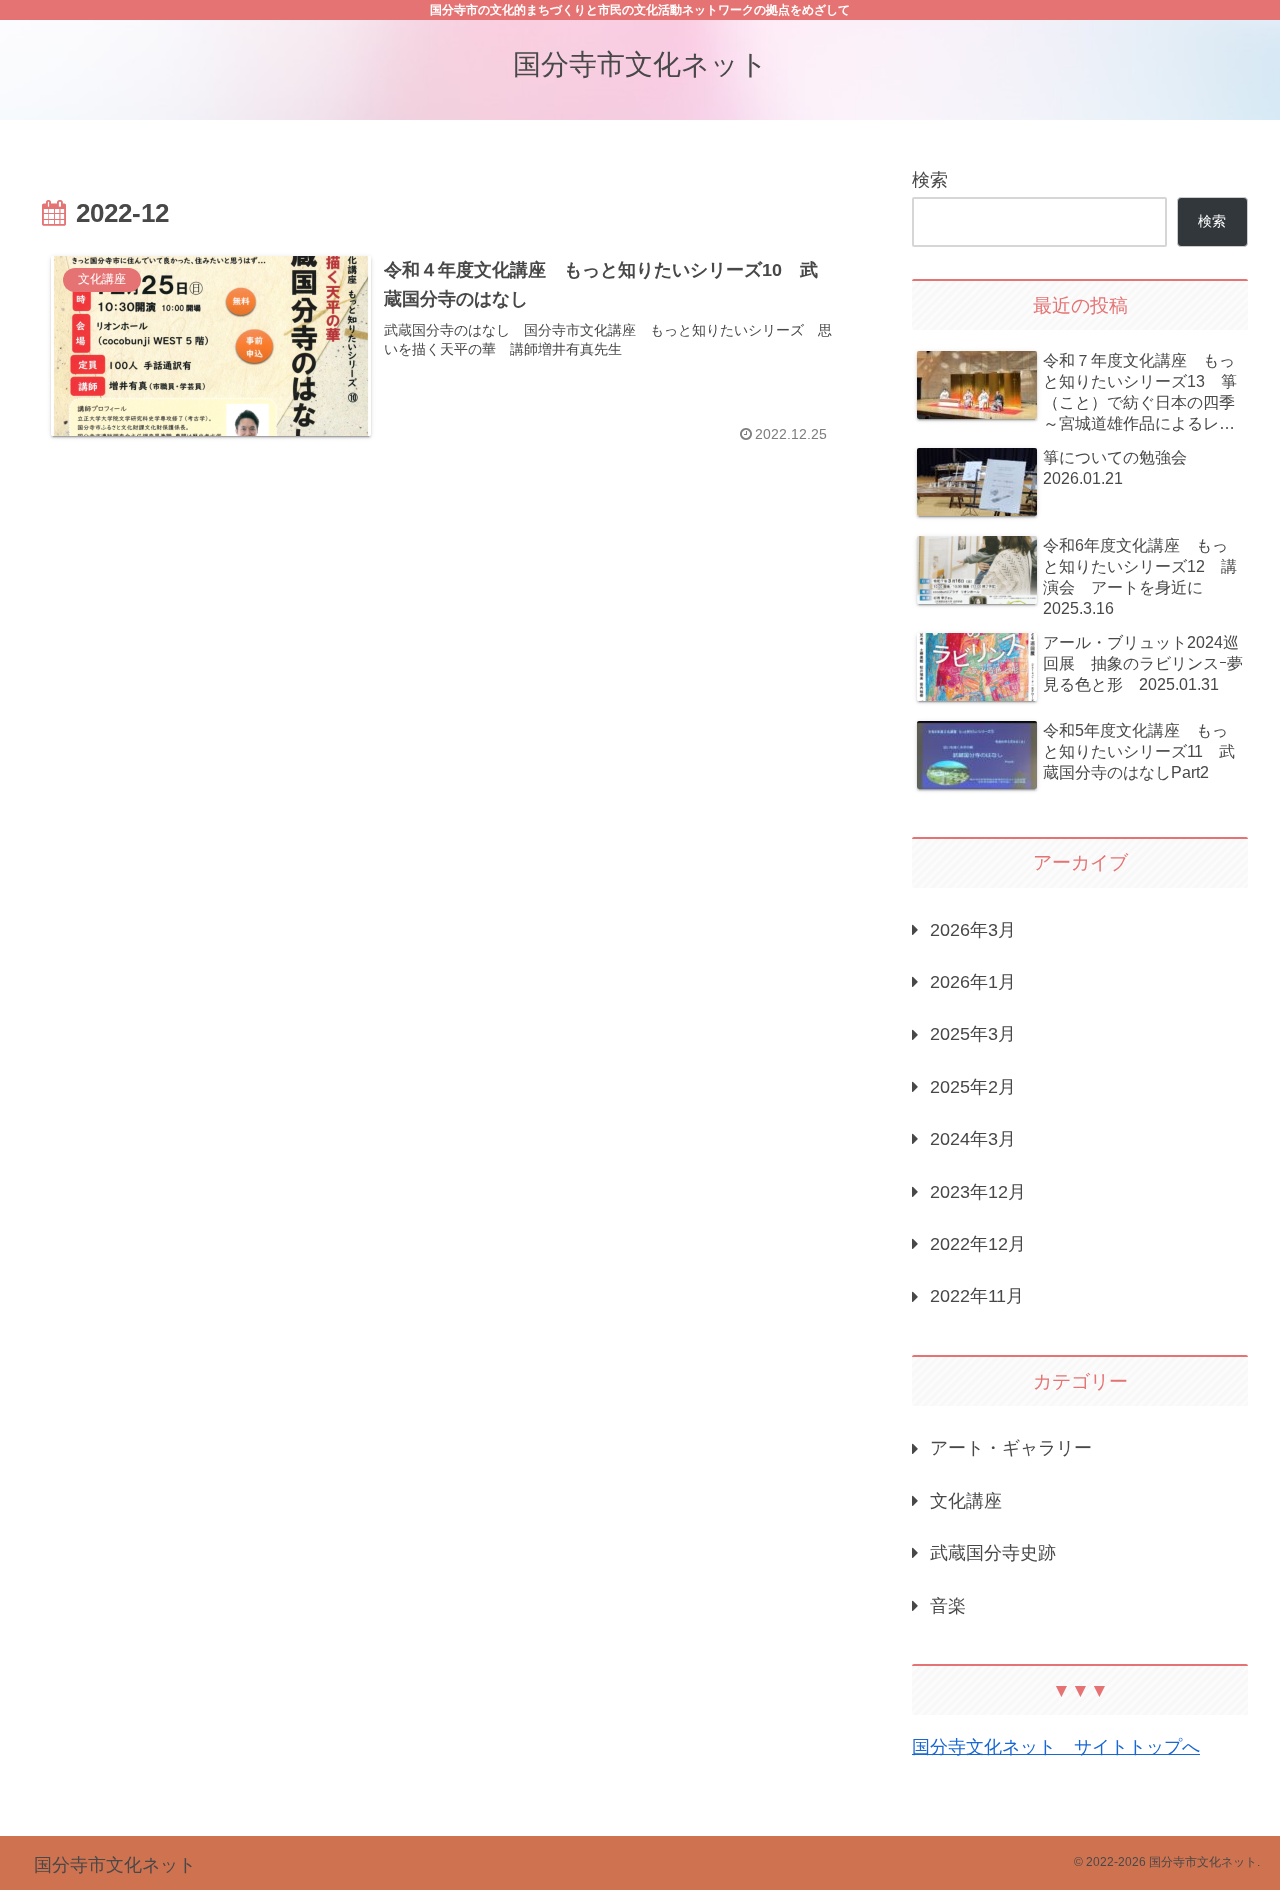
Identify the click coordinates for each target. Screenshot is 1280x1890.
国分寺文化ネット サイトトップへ (1056, 1747)
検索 (930, 180)
